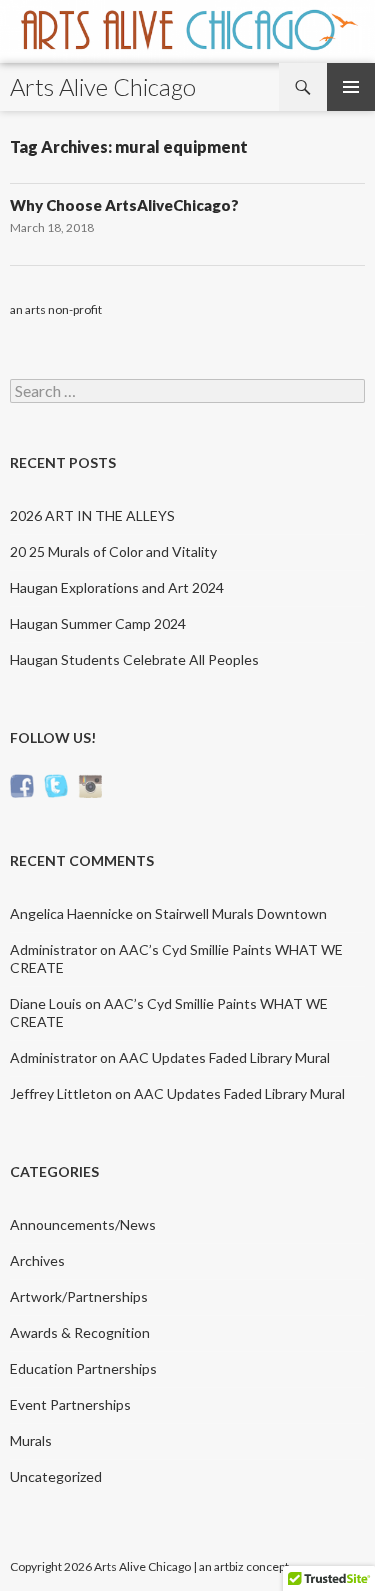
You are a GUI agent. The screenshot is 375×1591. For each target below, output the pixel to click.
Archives (37, 1260)
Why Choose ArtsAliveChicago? (124, 205)
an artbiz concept (244, 1566)
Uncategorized (56, 1476)
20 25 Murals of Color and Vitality (113, 551)
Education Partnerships (83, 1368)
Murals (31, 1440)
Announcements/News (83, 1224)
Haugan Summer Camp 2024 (98, 623)
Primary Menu (351, 87)
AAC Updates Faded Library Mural (224, 1057)
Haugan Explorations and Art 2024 (117, 587)
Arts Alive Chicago (103, 86)
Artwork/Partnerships (79, 1296)
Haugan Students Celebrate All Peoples (134, 659)
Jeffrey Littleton (61, 1093)
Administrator (53, 949)
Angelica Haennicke (71, 913)
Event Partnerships (70, 1404)
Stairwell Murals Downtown (241, 913)
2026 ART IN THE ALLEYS (92, 515)
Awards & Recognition (80, 1332)
